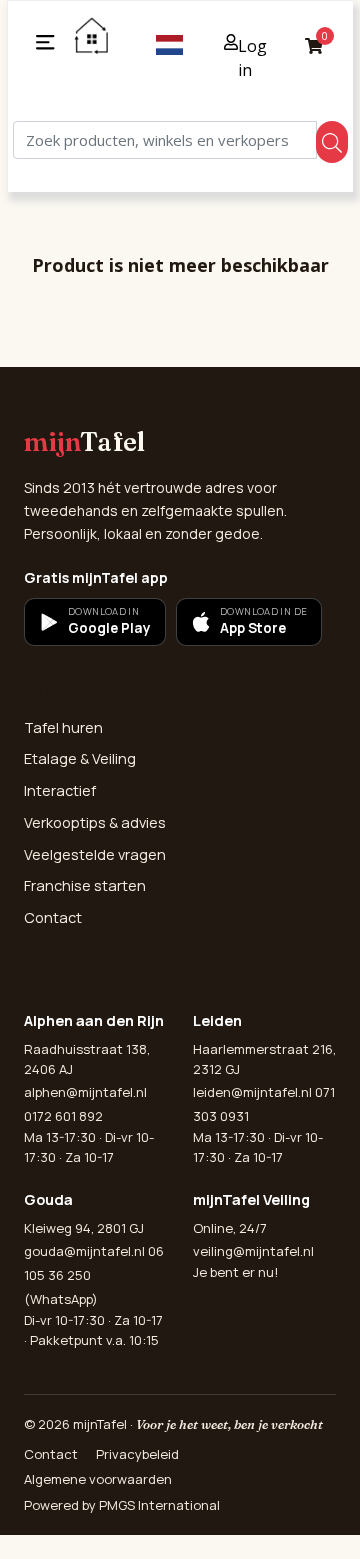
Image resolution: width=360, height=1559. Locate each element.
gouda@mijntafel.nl (84, 1251)
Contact (53, 917)
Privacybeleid (137, 1454)
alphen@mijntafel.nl (85, 1092)
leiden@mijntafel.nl (252, 1092)
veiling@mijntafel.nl (253, 1251)
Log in (252, 58)
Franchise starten (85, 885)
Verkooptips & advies (95, 822)
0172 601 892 (63, 1116)
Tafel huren (63, 727)
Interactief (60, 790)
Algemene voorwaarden (98, 1479)
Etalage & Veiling (80, 758)
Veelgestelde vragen (95, 854)
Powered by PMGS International (122, 1505)
